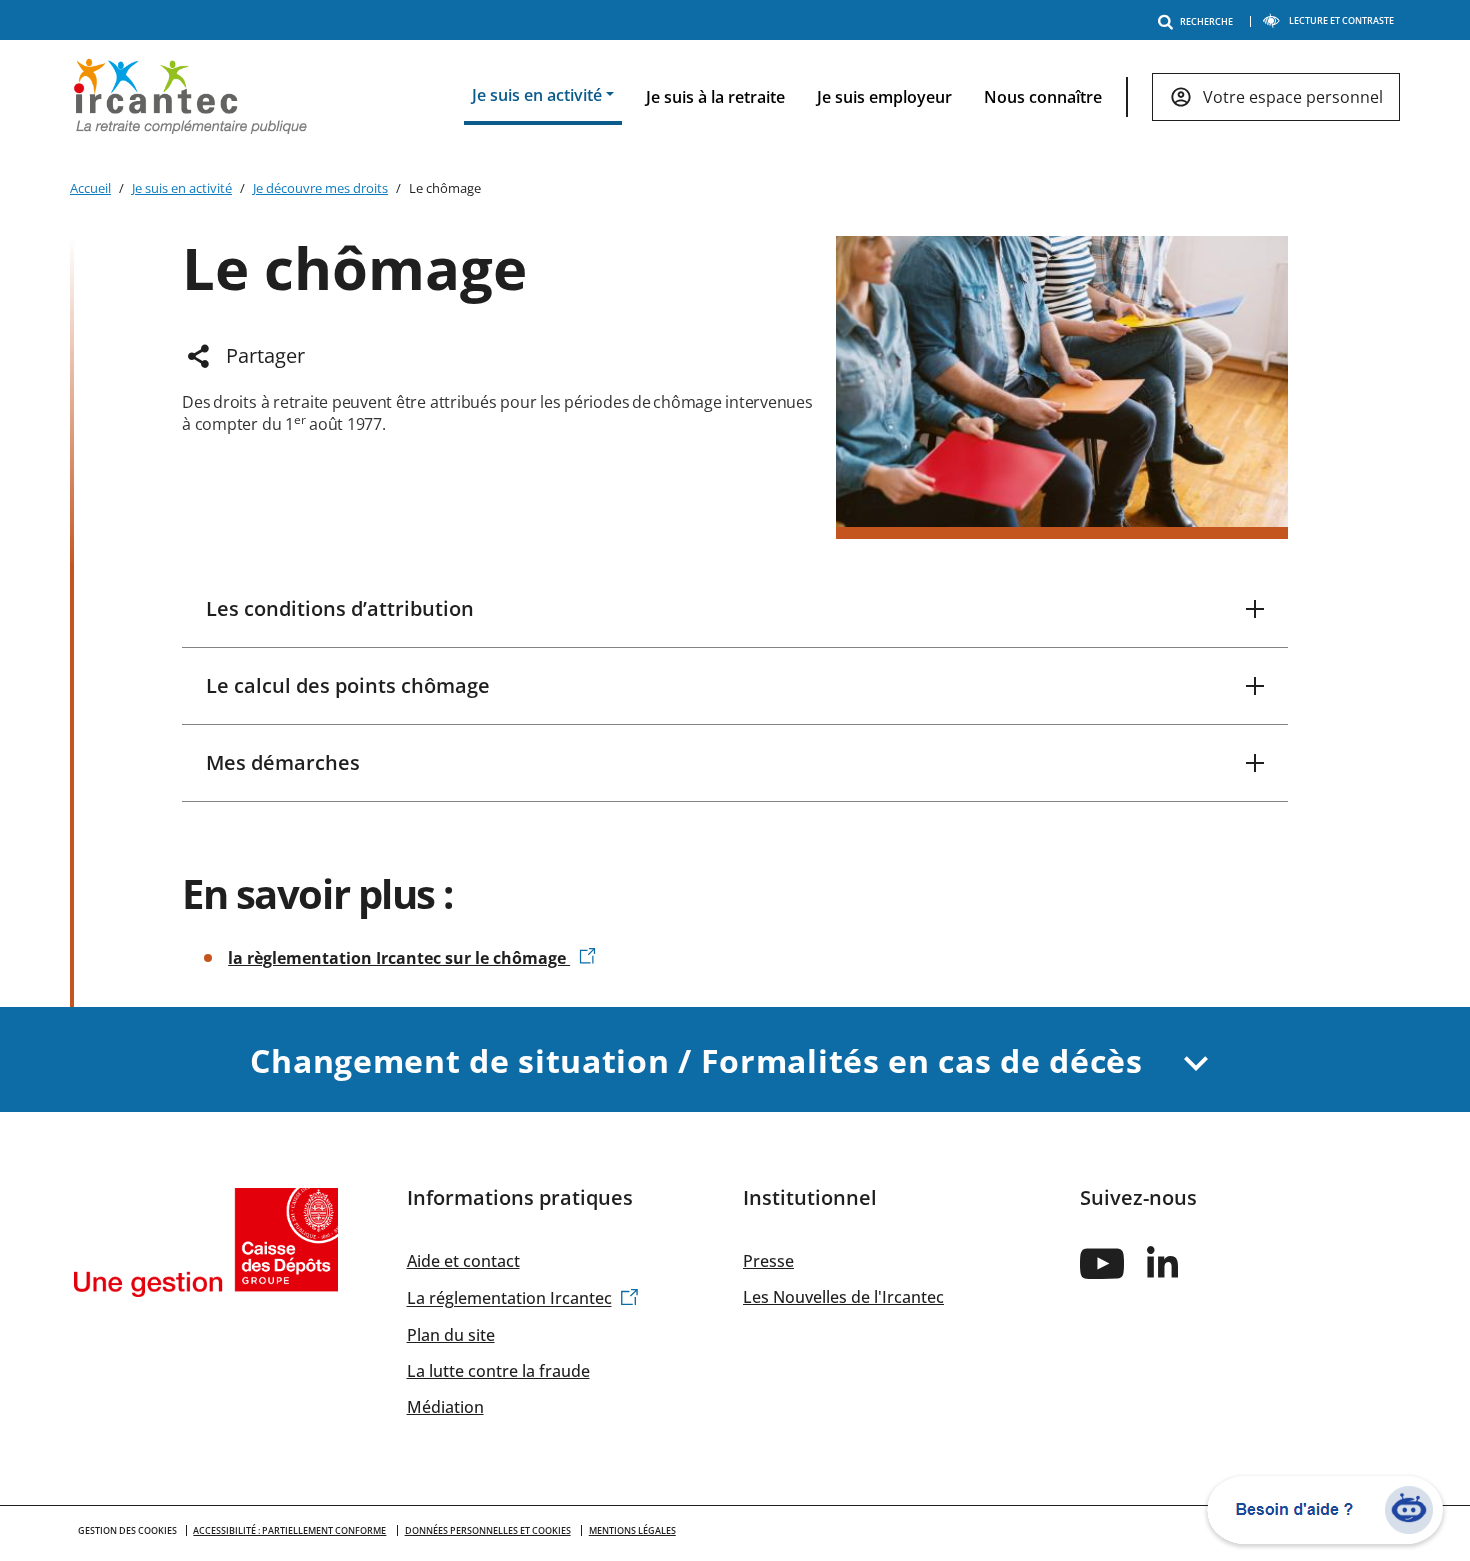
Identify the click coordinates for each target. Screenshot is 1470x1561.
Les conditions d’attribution (340, 608)
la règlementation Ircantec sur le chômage (399, 958)
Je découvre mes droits (320, 188)
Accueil (90, 188)
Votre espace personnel (1293, 97)
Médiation (445, 1407)
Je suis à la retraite (715, 97)
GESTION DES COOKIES (127, 1530)
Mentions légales (632, 1530)
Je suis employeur (884, 97)
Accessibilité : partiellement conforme (289, 1530)
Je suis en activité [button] (537, 95)
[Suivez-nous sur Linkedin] (1163, 1262)
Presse (768, 1261)
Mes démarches (283, 762)
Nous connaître (1043, 97)
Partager (265, 355)
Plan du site (451, 1335)
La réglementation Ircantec (509, 1299)
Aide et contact (463, 1261)
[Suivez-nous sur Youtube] (1102, 1262)
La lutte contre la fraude (498, 1371)
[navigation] (920, 97)
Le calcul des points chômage (348, 685)
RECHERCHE (1206, 21)
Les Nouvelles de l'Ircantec (843, 1297)
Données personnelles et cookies (488, 1530)
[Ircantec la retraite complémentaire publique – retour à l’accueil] (190, 95)
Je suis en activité (182, 188)
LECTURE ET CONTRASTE (1341, 20)
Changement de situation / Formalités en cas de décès (700, 1060)
